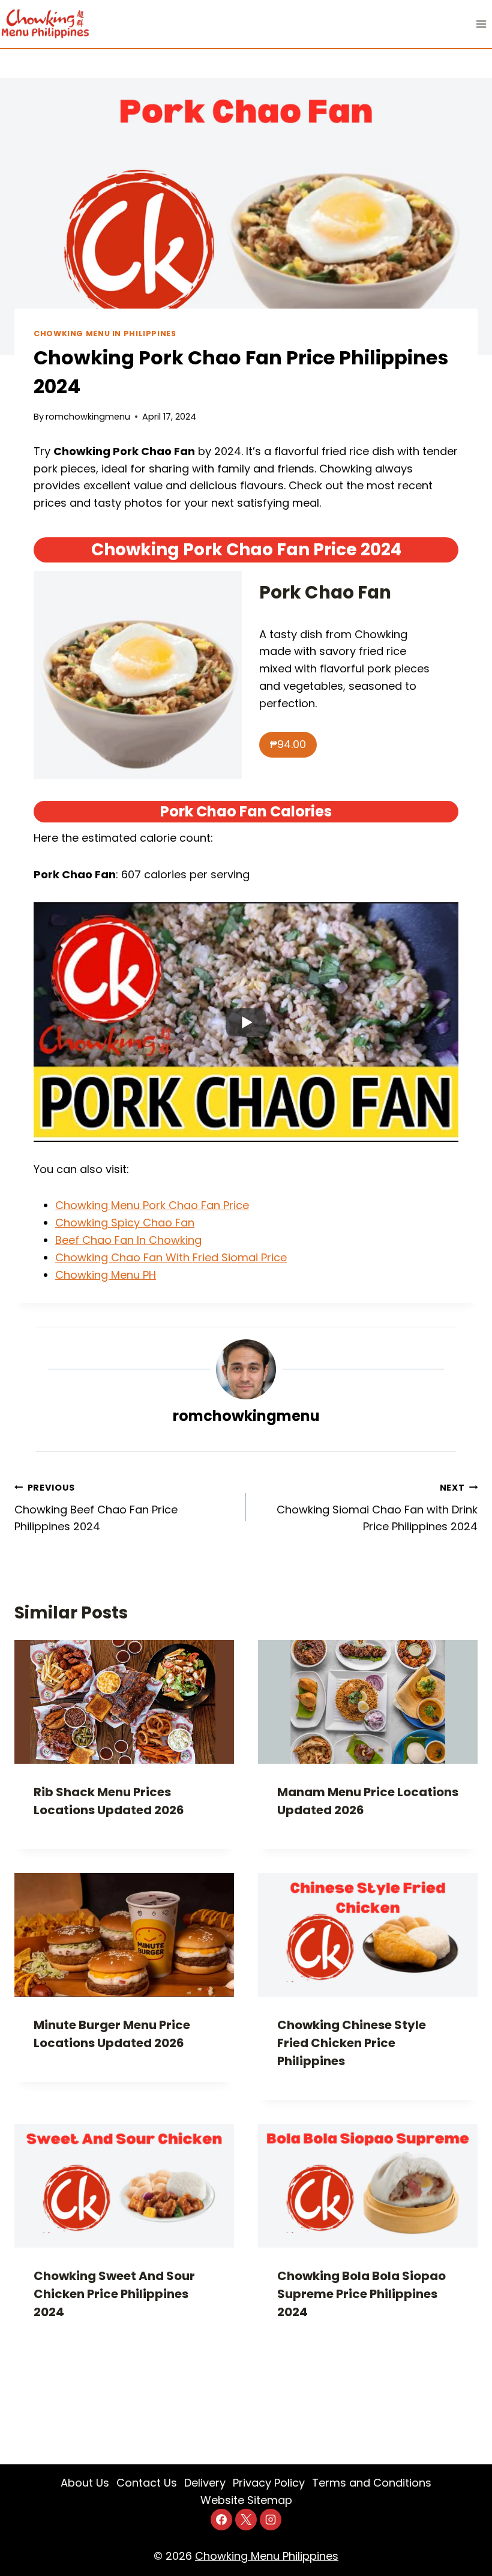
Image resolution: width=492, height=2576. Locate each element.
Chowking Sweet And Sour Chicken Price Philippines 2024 (114, 2294)
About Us (85, 2483)
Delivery (205, 2483)
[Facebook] (221, 2520)
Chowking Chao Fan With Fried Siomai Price (171, 1257)
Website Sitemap (246, 2500)
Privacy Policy (269, 2483)
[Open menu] (481, 24)
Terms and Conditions (372, 2483)
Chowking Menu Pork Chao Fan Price (152, 1205)
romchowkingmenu (88, 417)
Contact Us (147, 2483)
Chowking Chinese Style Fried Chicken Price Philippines (352, 2043)
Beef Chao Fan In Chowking (128, 1240)
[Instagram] (271, 2520)
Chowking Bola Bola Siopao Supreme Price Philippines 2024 (361, 2294)
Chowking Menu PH (106, 1275)
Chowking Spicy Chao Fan (125, 1223)
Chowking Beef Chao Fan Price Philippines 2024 (96, 1508)
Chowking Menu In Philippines (105, 333)
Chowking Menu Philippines (267, 2556)
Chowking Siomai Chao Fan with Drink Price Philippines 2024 (377, 1508)
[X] (246, 2520)
